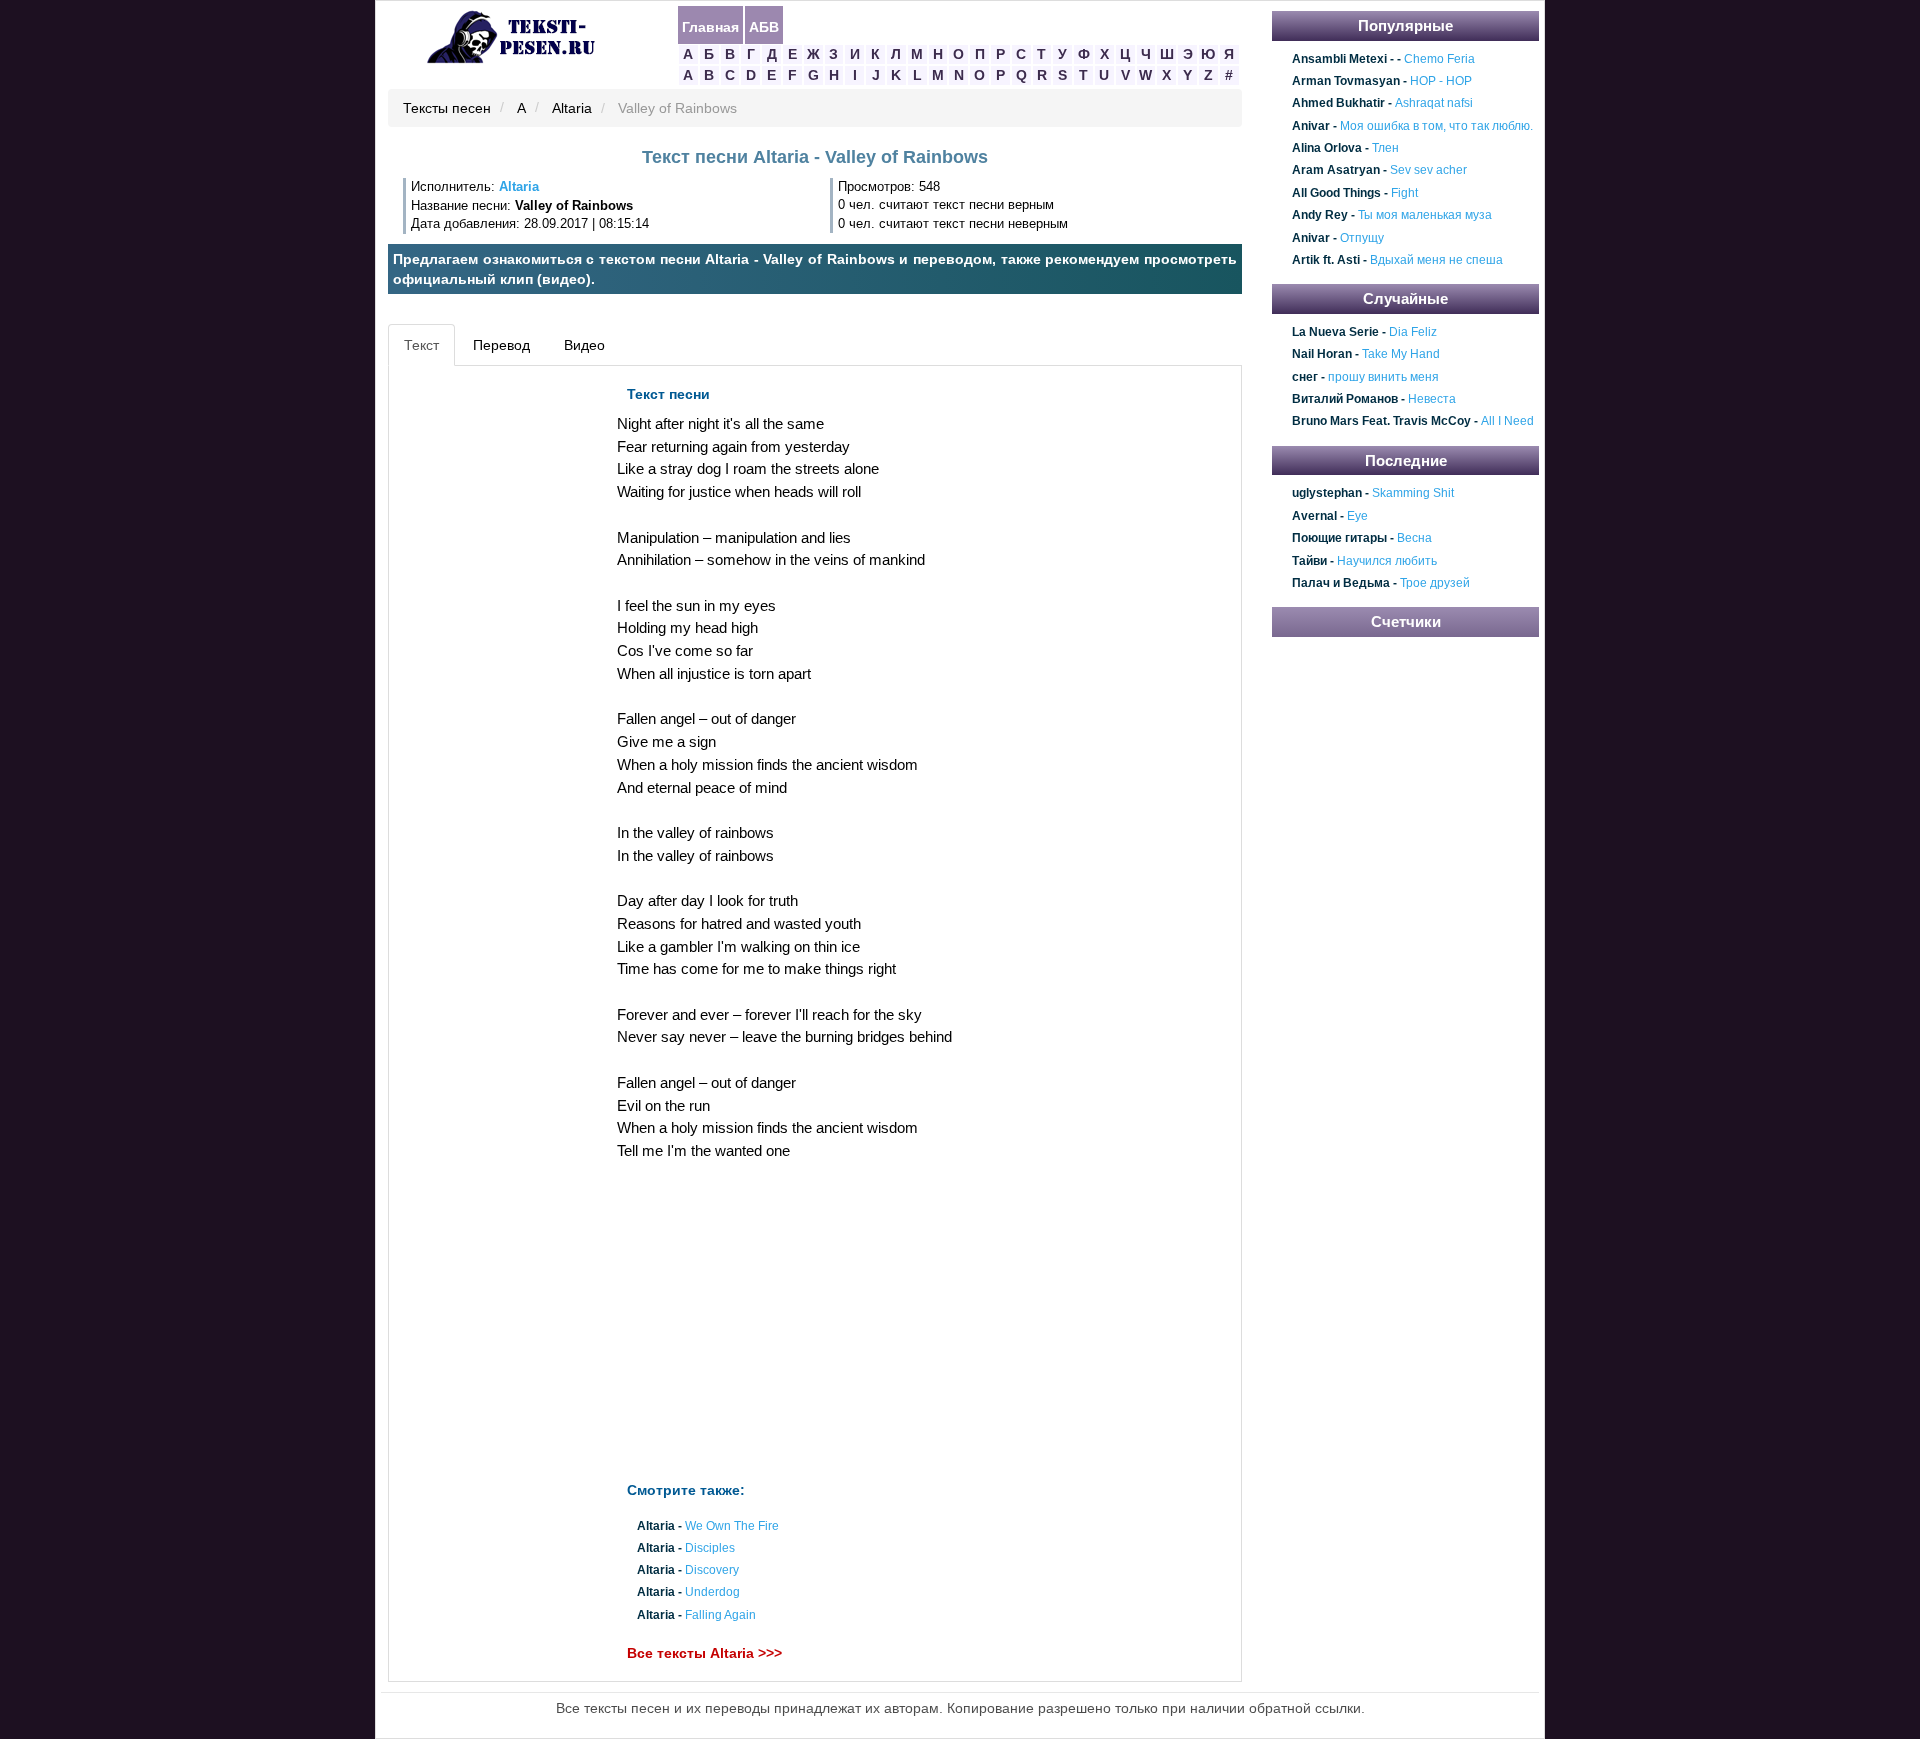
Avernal (1314, 516)
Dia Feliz (1413, 332)
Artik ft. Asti (1326, 260)
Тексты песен (447, 109)
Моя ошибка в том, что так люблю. (1436, 126)
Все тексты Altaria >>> (704, 1653)
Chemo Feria (1439, 59)
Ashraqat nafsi (1434, 104)
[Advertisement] (484, 676)
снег (1305, 377)
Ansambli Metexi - (1343, 59)
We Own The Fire (732, 1526)
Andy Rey (1320, 215)
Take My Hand (1401, 355)
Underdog (712, 1593)
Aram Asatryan (1336, 171)
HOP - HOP (1441, 81)
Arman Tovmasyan (1346, 81)
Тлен (1385, 148)
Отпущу (1362, 238)
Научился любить (1387, 561)
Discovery (712, 1571)
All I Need (1507, 422)
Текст (421, 345)
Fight (1404, 193)
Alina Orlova (1327, 148)
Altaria (572, 109)
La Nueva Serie (1335, 332)
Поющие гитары (1339, 538)
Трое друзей (1435, 583)
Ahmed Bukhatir (1338, 104)
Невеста (1432, 399)
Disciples (710, 1548)
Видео (584, 345)
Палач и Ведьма (1341, 583)
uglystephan (1327, 494)
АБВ (764, 26)
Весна (1414, 538)
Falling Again (720, 1615)
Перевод (501, 345)
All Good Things (1336, 193)
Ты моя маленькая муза (1425, 215)
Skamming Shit (1413, 494)
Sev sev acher (1428, 171)
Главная (710, 26)
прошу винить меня (1383, 377)
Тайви (1309, 561)
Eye (1357, 516)
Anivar (1311, 126)
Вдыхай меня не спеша (1436, 260)
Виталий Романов (1345, 399)
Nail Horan (1322, 355)
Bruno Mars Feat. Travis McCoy (1381, 422)
